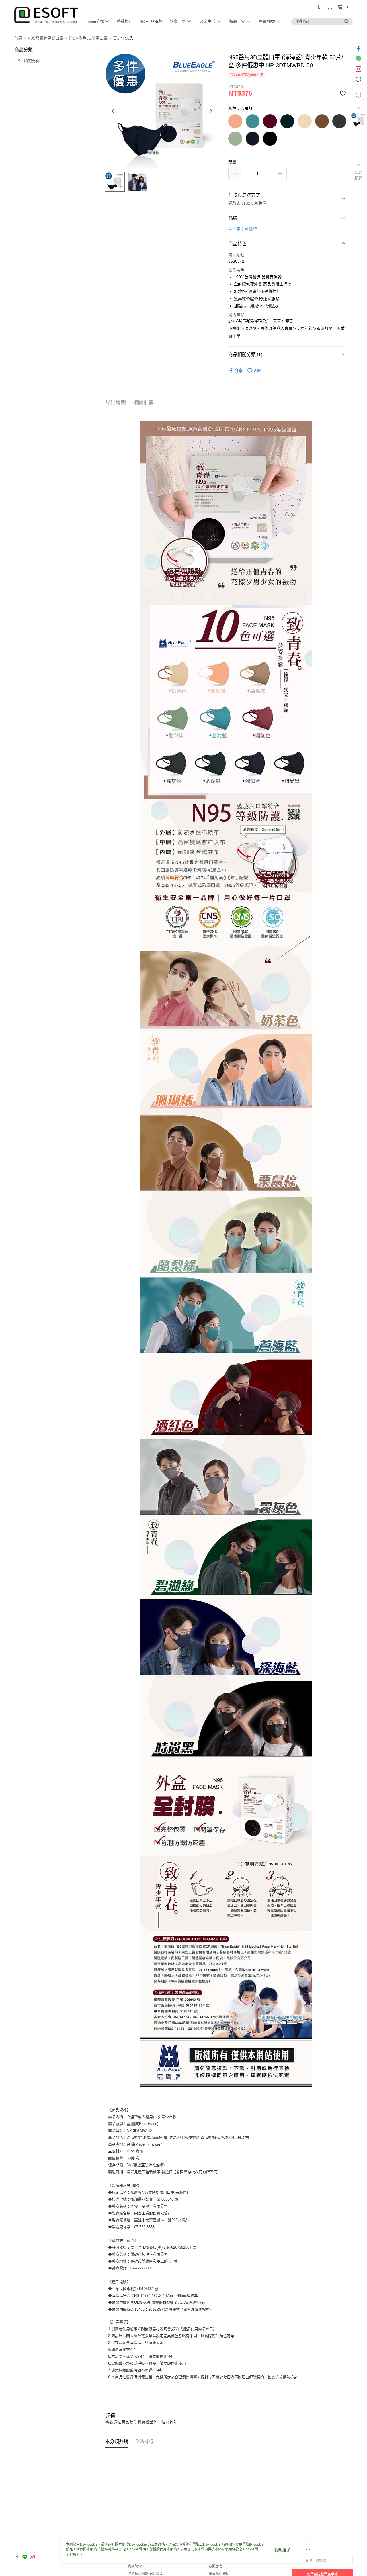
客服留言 (216, 2566)
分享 (239, 370)
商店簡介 (135, 2566)
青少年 (234, 229)
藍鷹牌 (251, 229)
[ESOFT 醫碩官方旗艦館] (46, 15)
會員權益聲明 (219, 2574)
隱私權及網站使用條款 (145, 2574)
